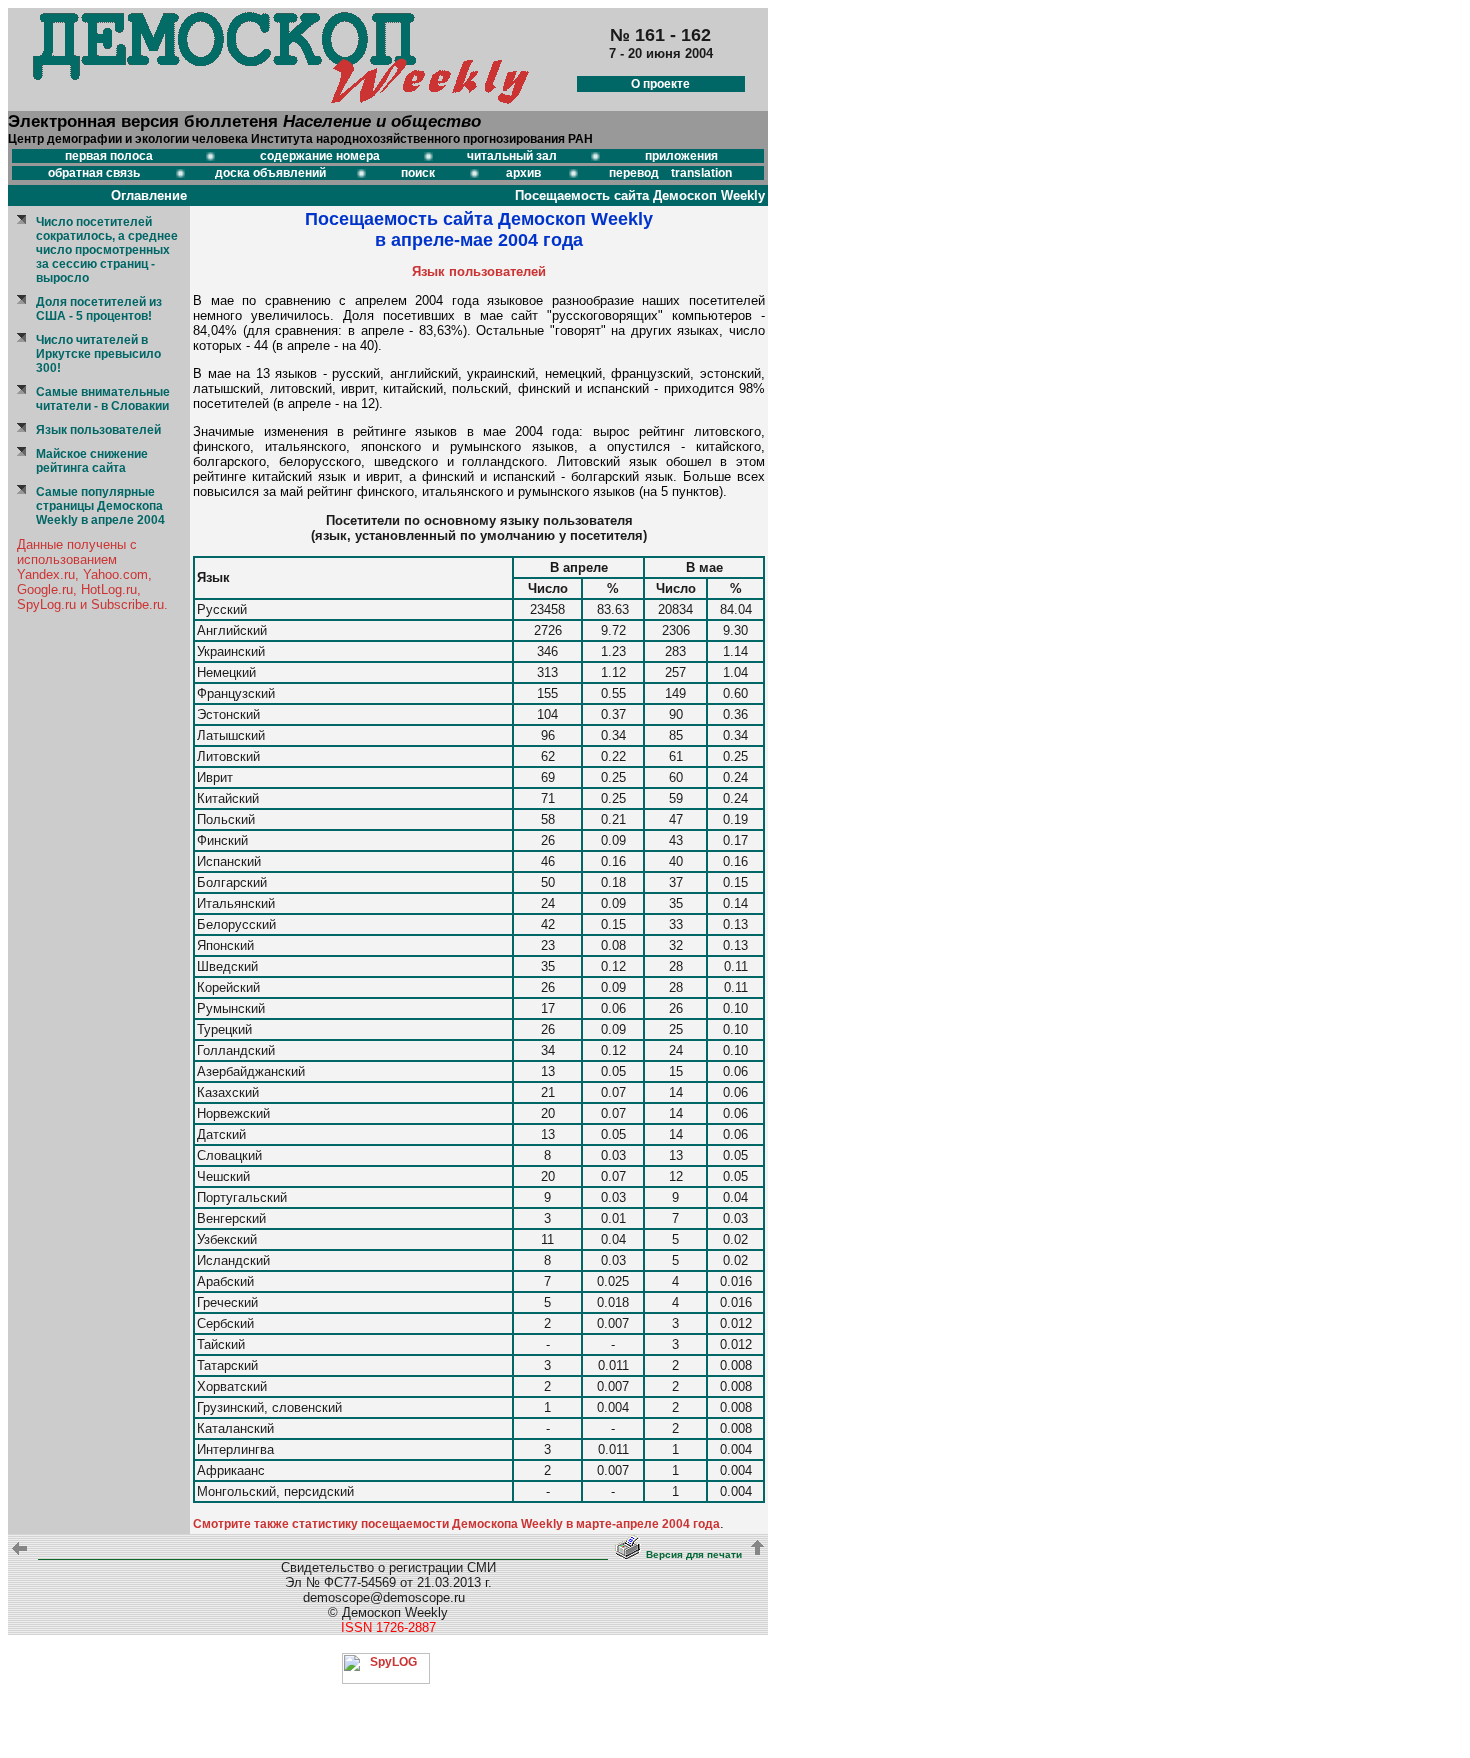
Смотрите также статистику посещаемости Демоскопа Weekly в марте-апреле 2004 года (456, 1524)
